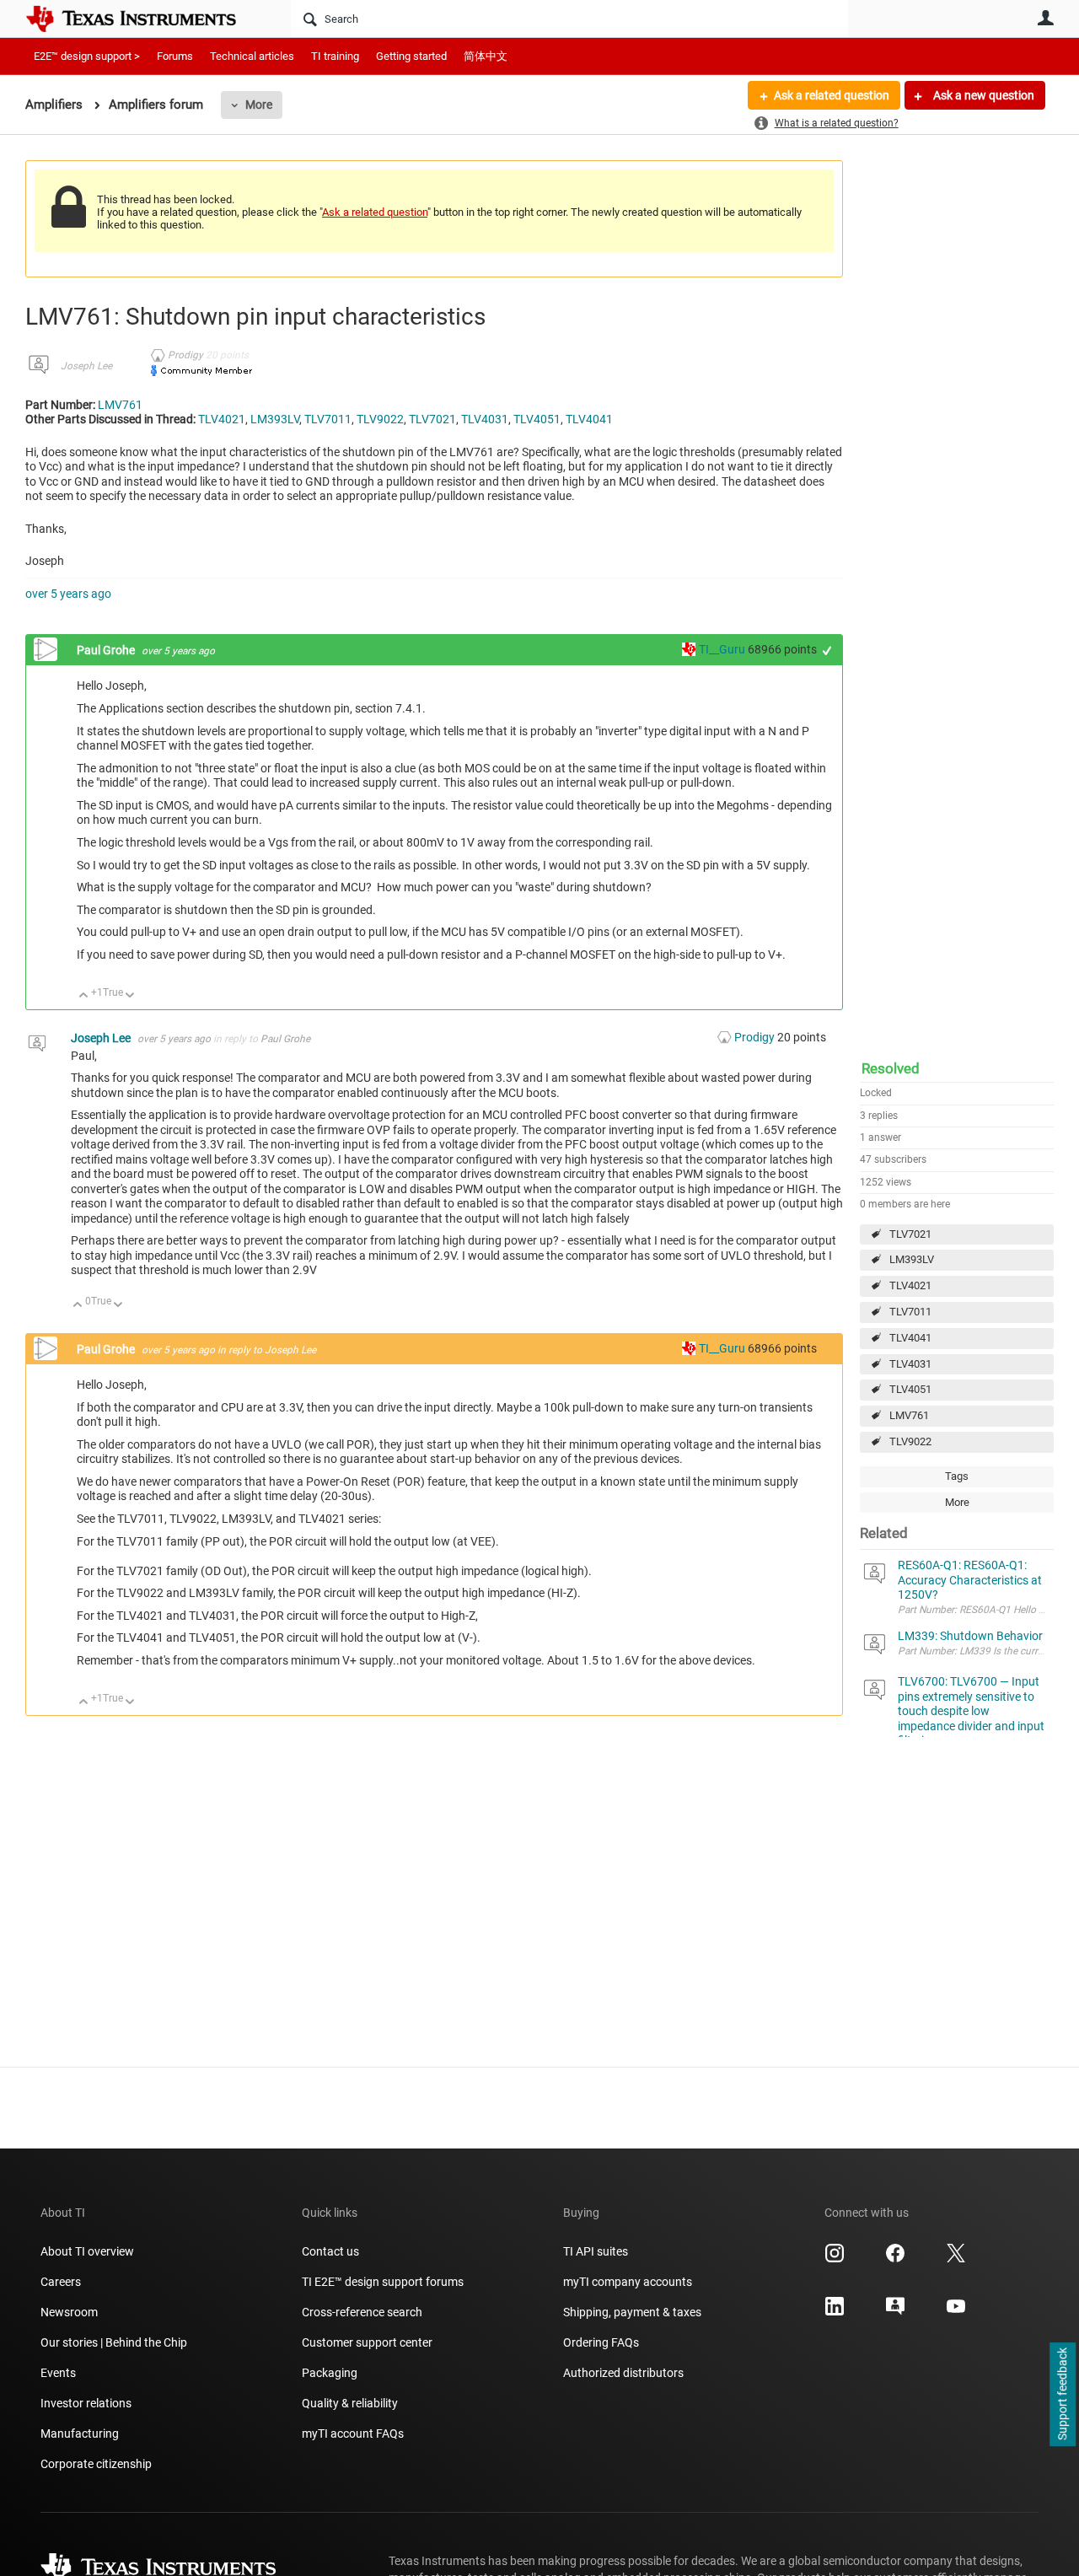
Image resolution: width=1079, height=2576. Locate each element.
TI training (335, 56)
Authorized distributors (623, 2373)
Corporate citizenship (96, 2464)
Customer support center (367, 2342)
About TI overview (87, 2251)
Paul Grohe (107, 650)
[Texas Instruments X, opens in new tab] (956, 2259)
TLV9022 (910, 1441)
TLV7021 (910, 1234)
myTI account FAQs (353, 2433)
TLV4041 (910, 1338)
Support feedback (1062, 2395)
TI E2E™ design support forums (383, 2282)
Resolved (891, 1068)
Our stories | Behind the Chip (114, 2342)
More (259, 105)
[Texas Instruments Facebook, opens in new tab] (895, 2259)
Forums (175, 56)
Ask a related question (832, 95)
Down (130, 996)
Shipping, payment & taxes (632, 2312)
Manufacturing (80, 2433)
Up (84, 996)
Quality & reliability (350, 2403)
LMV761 (909, 1415)
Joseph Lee (86, 366)
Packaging (330, 2373)
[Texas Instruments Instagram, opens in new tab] (835, 2259)
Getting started (411, 56)
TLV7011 (910, 1312)
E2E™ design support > (87, 56)
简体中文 (486, 56)
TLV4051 (910, 1389)
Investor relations (86, 2403)
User (1045, 18)
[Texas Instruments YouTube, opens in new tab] (956, 2312)
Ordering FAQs (601, 2342)
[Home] (143, 19)
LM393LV (912, 1259)
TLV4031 (910, 1364)
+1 (827, 651)
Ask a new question (982, 95)
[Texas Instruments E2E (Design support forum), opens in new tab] (895, 2312)
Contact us (330, 2251)
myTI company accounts (628, 2282)
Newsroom (69, 2312)
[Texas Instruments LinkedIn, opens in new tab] (835, 2312)
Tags (957, 1476)
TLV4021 (910, 1285)
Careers (61, 2282)
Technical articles (252, 56)
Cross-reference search (362, 2312)
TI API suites (596, 2251)
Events (58, 2373)
